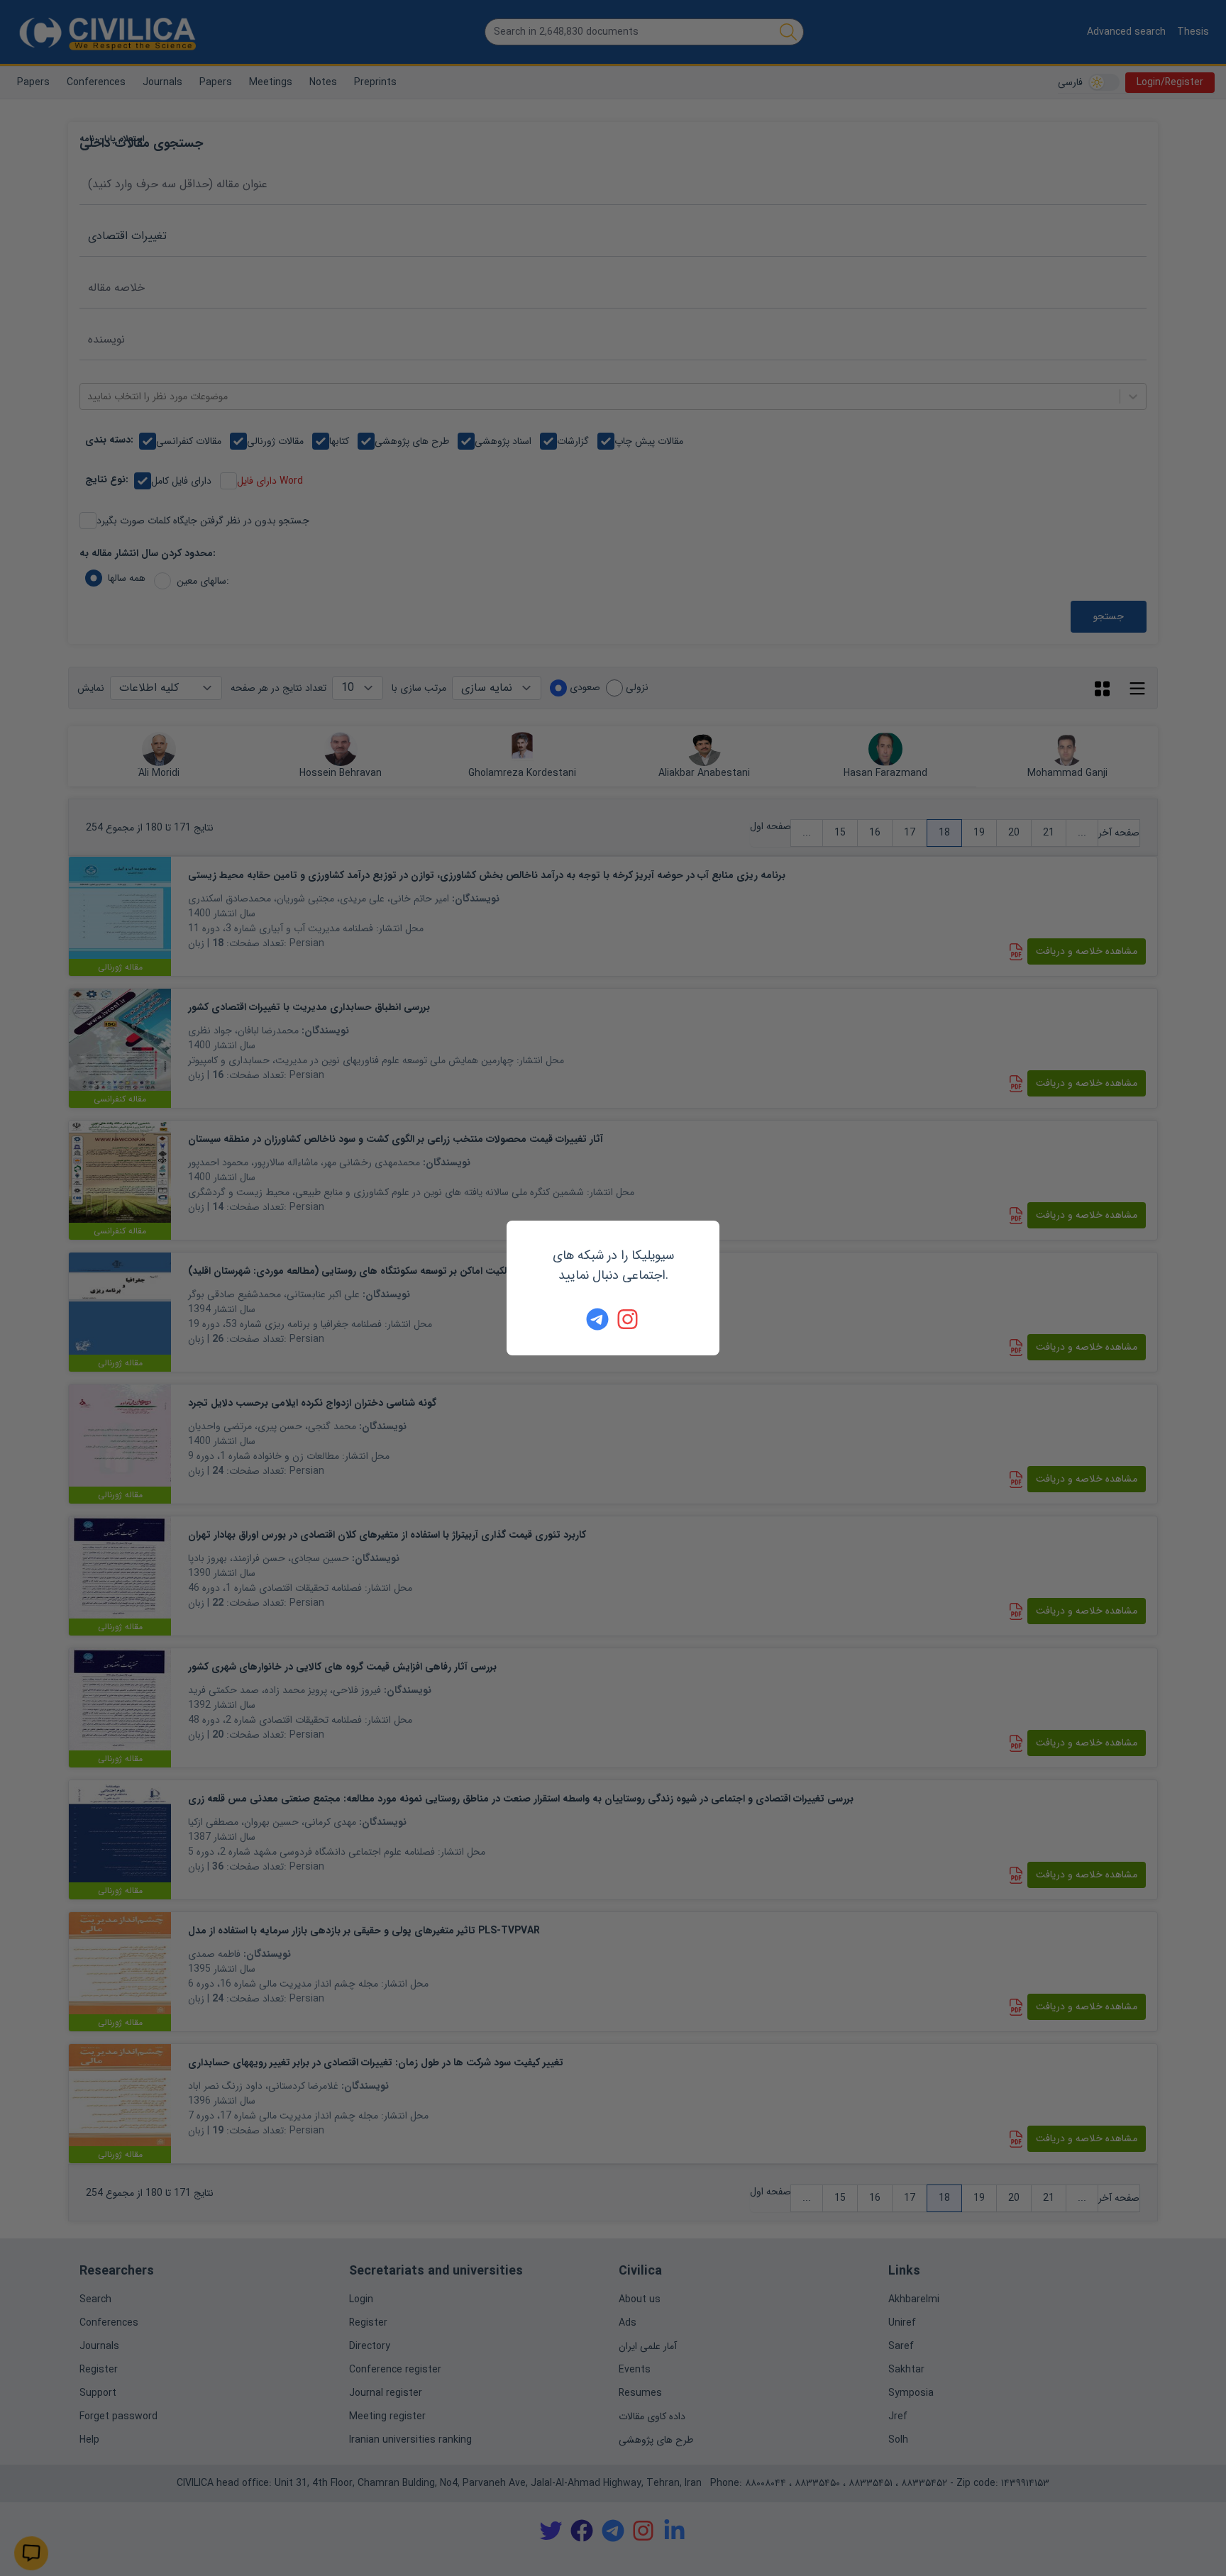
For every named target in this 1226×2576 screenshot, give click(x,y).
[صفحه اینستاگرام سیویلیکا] (629, 1319)
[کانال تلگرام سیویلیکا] (597, 1319)
